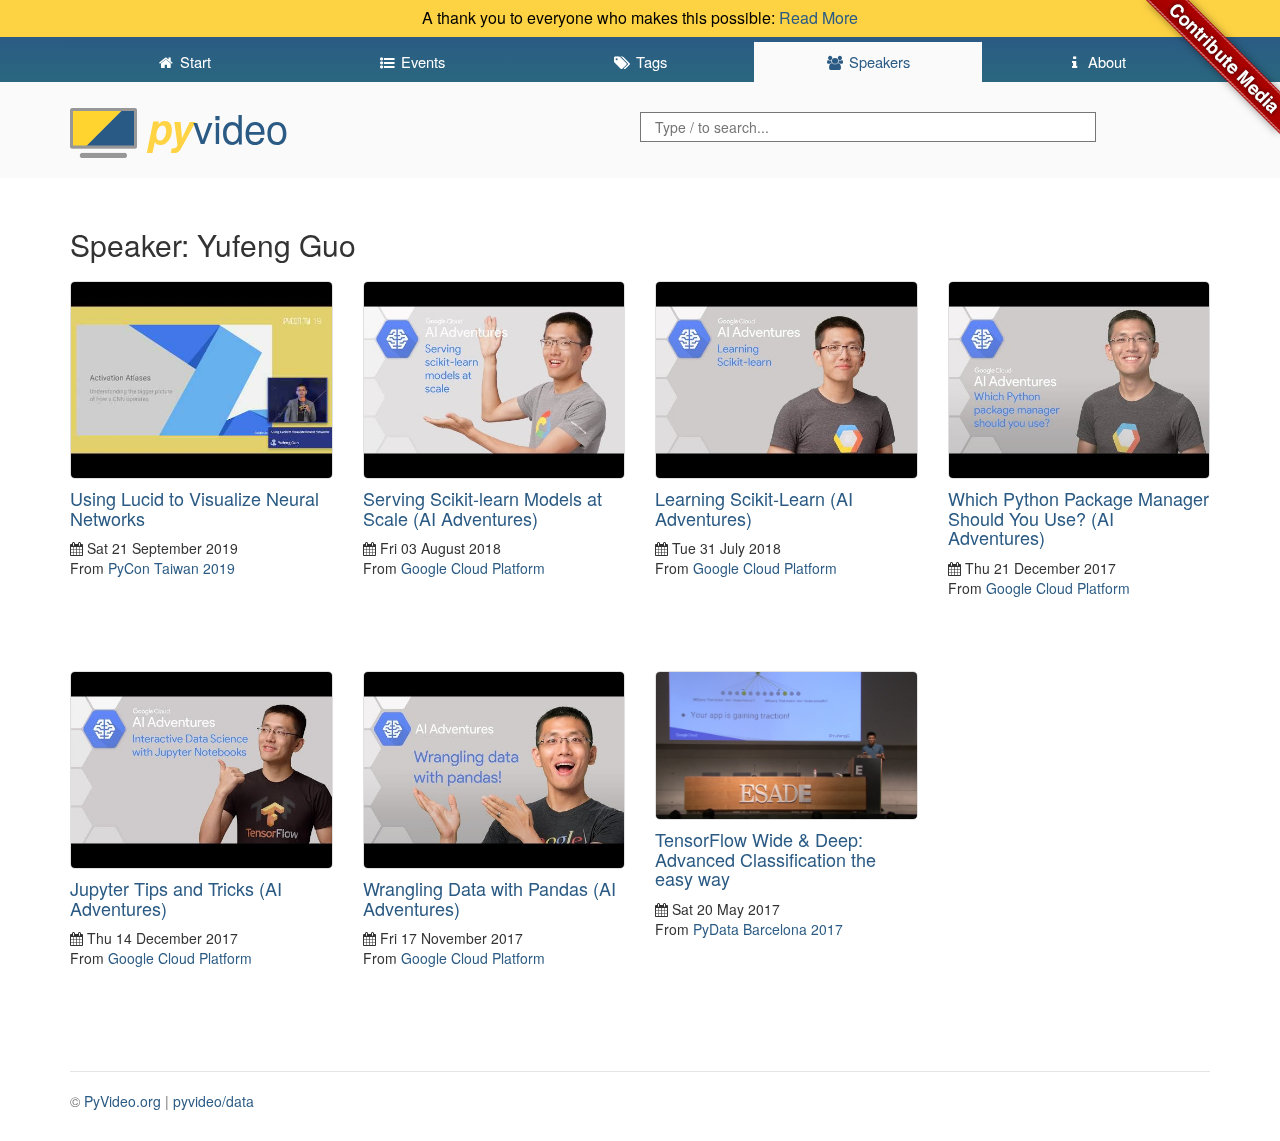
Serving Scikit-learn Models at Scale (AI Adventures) (482, 508)
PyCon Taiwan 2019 (171, 568)
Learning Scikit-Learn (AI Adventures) (754, 508)
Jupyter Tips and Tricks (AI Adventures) (176, 898)
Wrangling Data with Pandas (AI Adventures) (489, 898)
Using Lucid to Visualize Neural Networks (194, 508)
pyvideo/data (213, 1101)
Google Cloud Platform (473, 568)
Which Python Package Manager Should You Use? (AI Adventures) (1078, 518)
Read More (818, 17)
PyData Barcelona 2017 (768, 929)
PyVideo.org (122, 1101)
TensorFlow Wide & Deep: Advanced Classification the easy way (765, 859)
